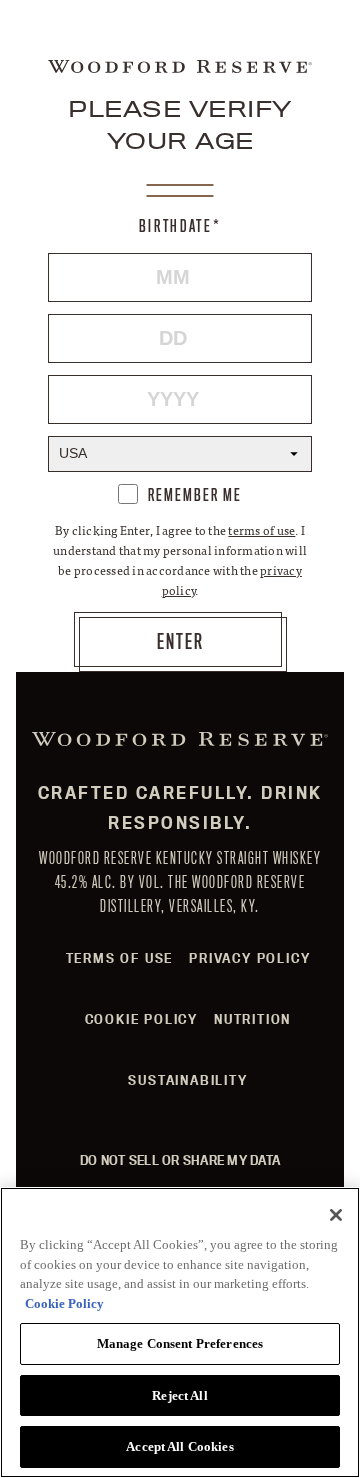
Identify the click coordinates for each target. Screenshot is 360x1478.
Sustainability (187, 1080)
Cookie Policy (141, 1019)
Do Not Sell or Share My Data (180, 1160)
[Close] (336, 1215)
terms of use (261, 530)
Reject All (179, 1395)
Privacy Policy (249, 958)
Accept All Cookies (179, 1446)
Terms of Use (120, 958)
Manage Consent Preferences (180, 1343)
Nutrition (252, 1019)
